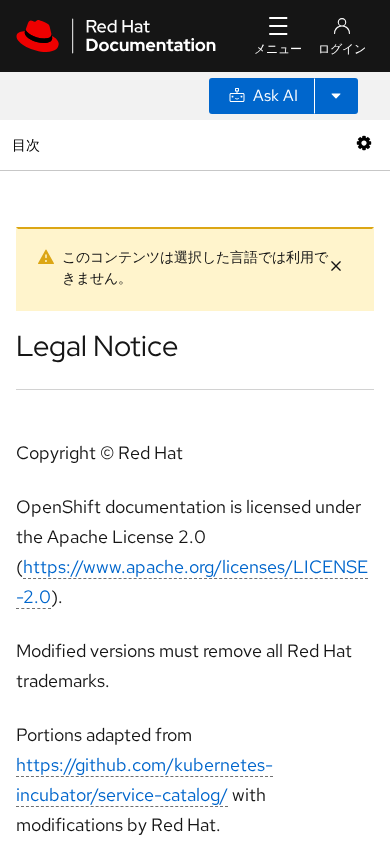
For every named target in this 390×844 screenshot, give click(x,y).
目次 (28, 144)
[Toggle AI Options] (336, 96)
